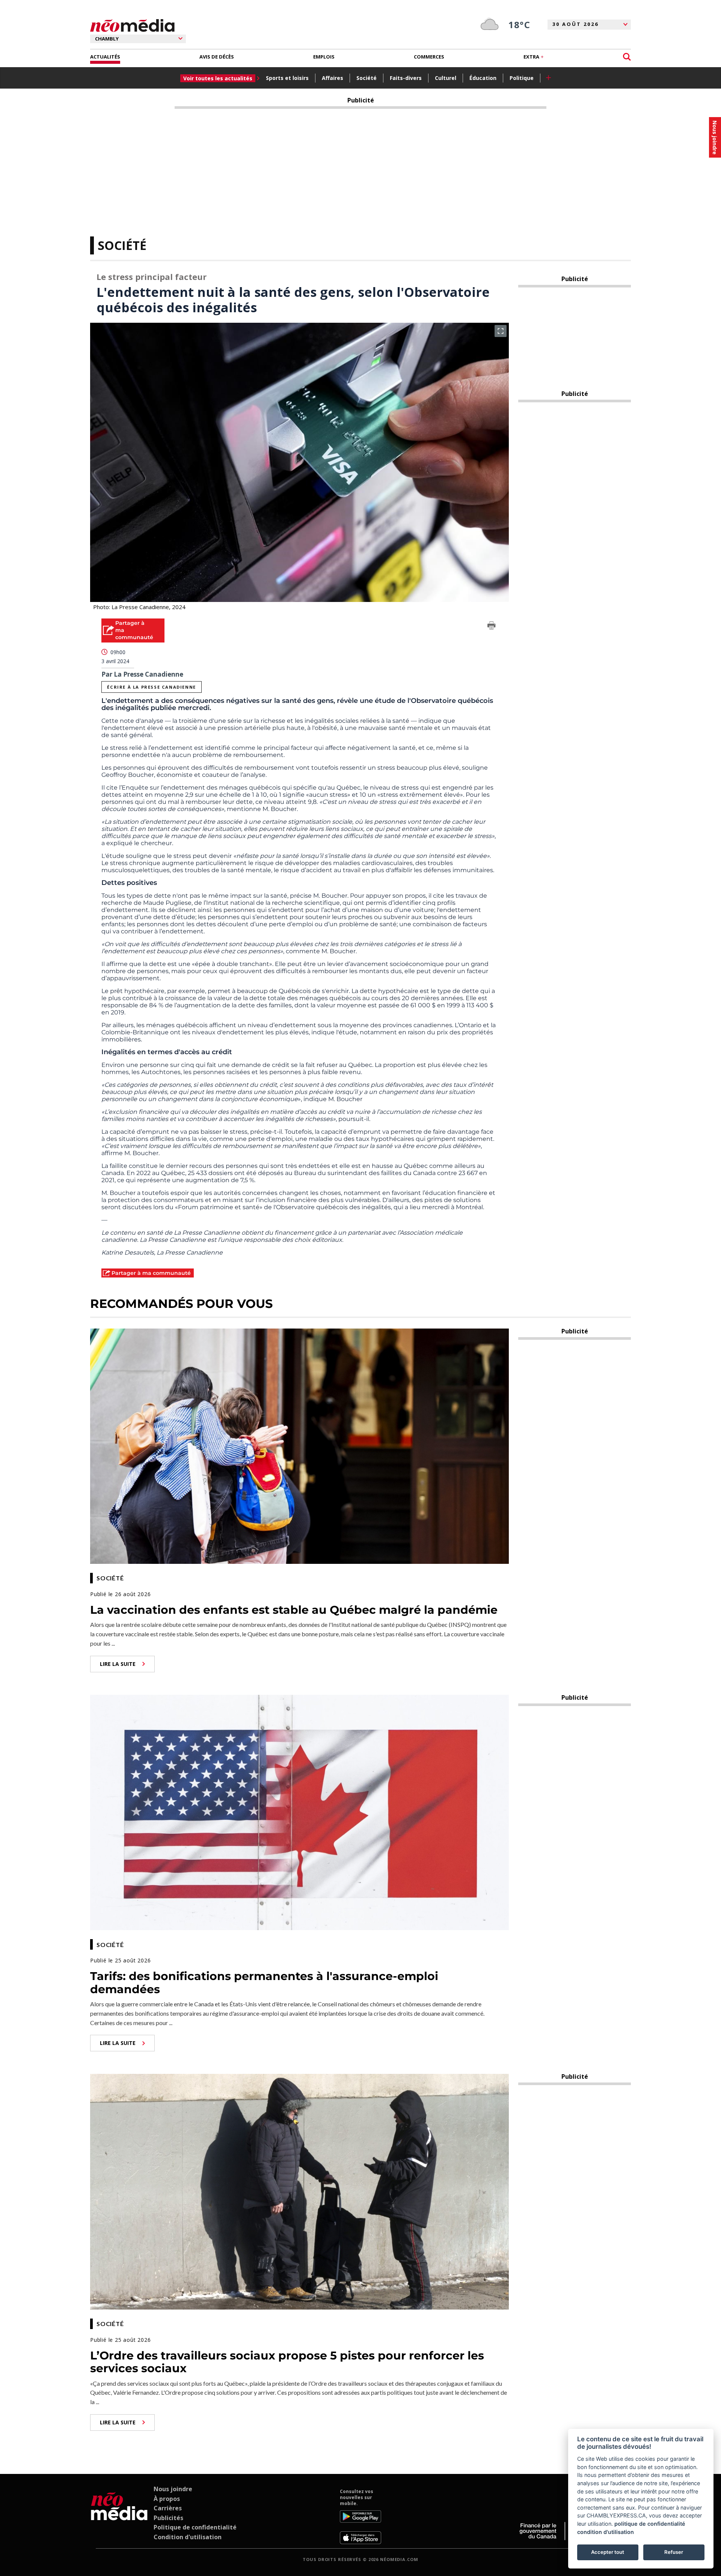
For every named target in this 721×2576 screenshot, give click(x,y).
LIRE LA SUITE (118, 1664)
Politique (522, 78)
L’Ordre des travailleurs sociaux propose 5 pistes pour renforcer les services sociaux (287, 2362)
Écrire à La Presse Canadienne (151, 687)
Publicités (168, 2518)
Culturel (446, 78)
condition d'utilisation (606, 2532)
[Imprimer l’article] (492, 627)
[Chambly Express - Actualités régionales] (132, 26)
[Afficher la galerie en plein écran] (501, 331)
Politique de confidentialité (195, 2527)
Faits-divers (406, 78)
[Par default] (119, 2516)
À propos (167, 2499)
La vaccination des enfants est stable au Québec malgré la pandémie (294, 1610)
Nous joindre (173, 2489)
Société (367, 78)
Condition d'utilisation (188, 2537)
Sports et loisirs (287, 78)
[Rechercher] (627, 57)
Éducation (483, 78)
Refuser (674, 2552)
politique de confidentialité (650, 2524)
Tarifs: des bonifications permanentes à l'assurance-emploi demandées (264, 1983)
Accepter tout (608, 2552)
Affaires (333, 78)
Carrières (168, 2508)
